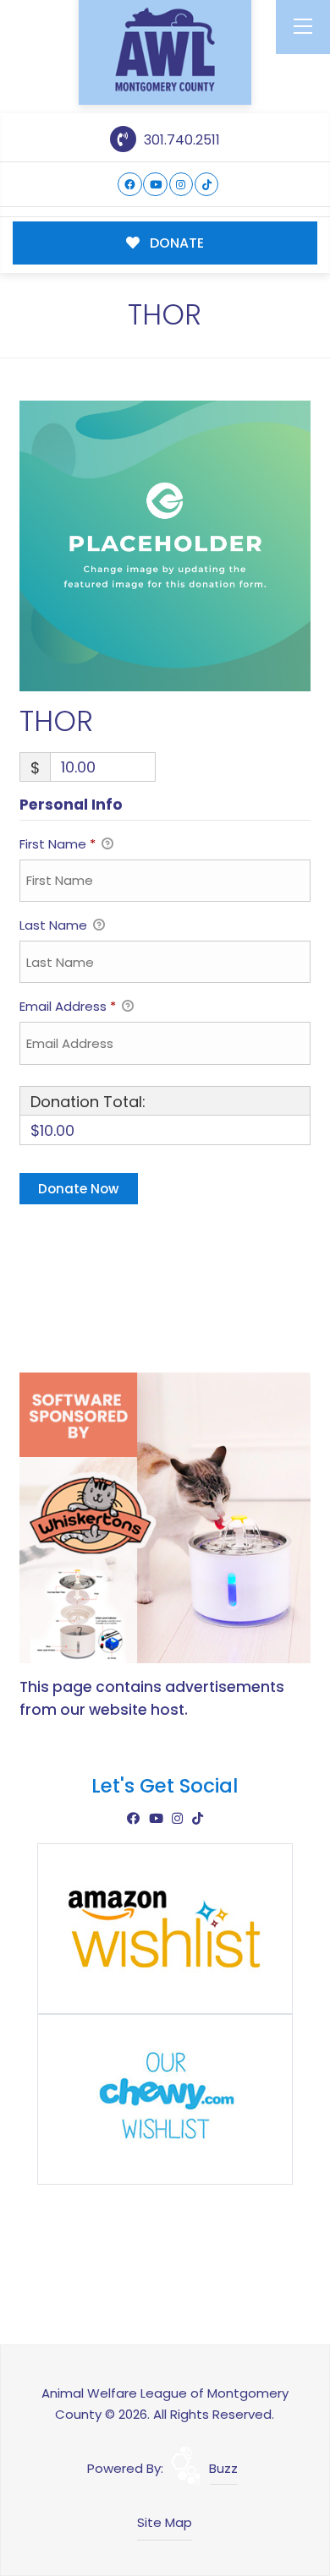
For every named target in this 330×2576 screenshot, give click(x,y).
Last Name (55, 925)
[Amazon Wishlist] (165, 1927)
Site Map (165, 2522)
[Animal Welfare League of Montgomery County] (165, 49)
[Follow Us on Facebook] (130, 185)
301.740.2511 (180, 140)
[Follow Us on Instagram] (181, 185)
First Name (58, 844)
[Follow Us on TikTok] (207, 185)
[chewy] (165, 2098)
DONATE (175, 243)
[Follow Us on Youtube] (155, 185)
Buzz (223, 2468)
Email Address (68, 1006)
